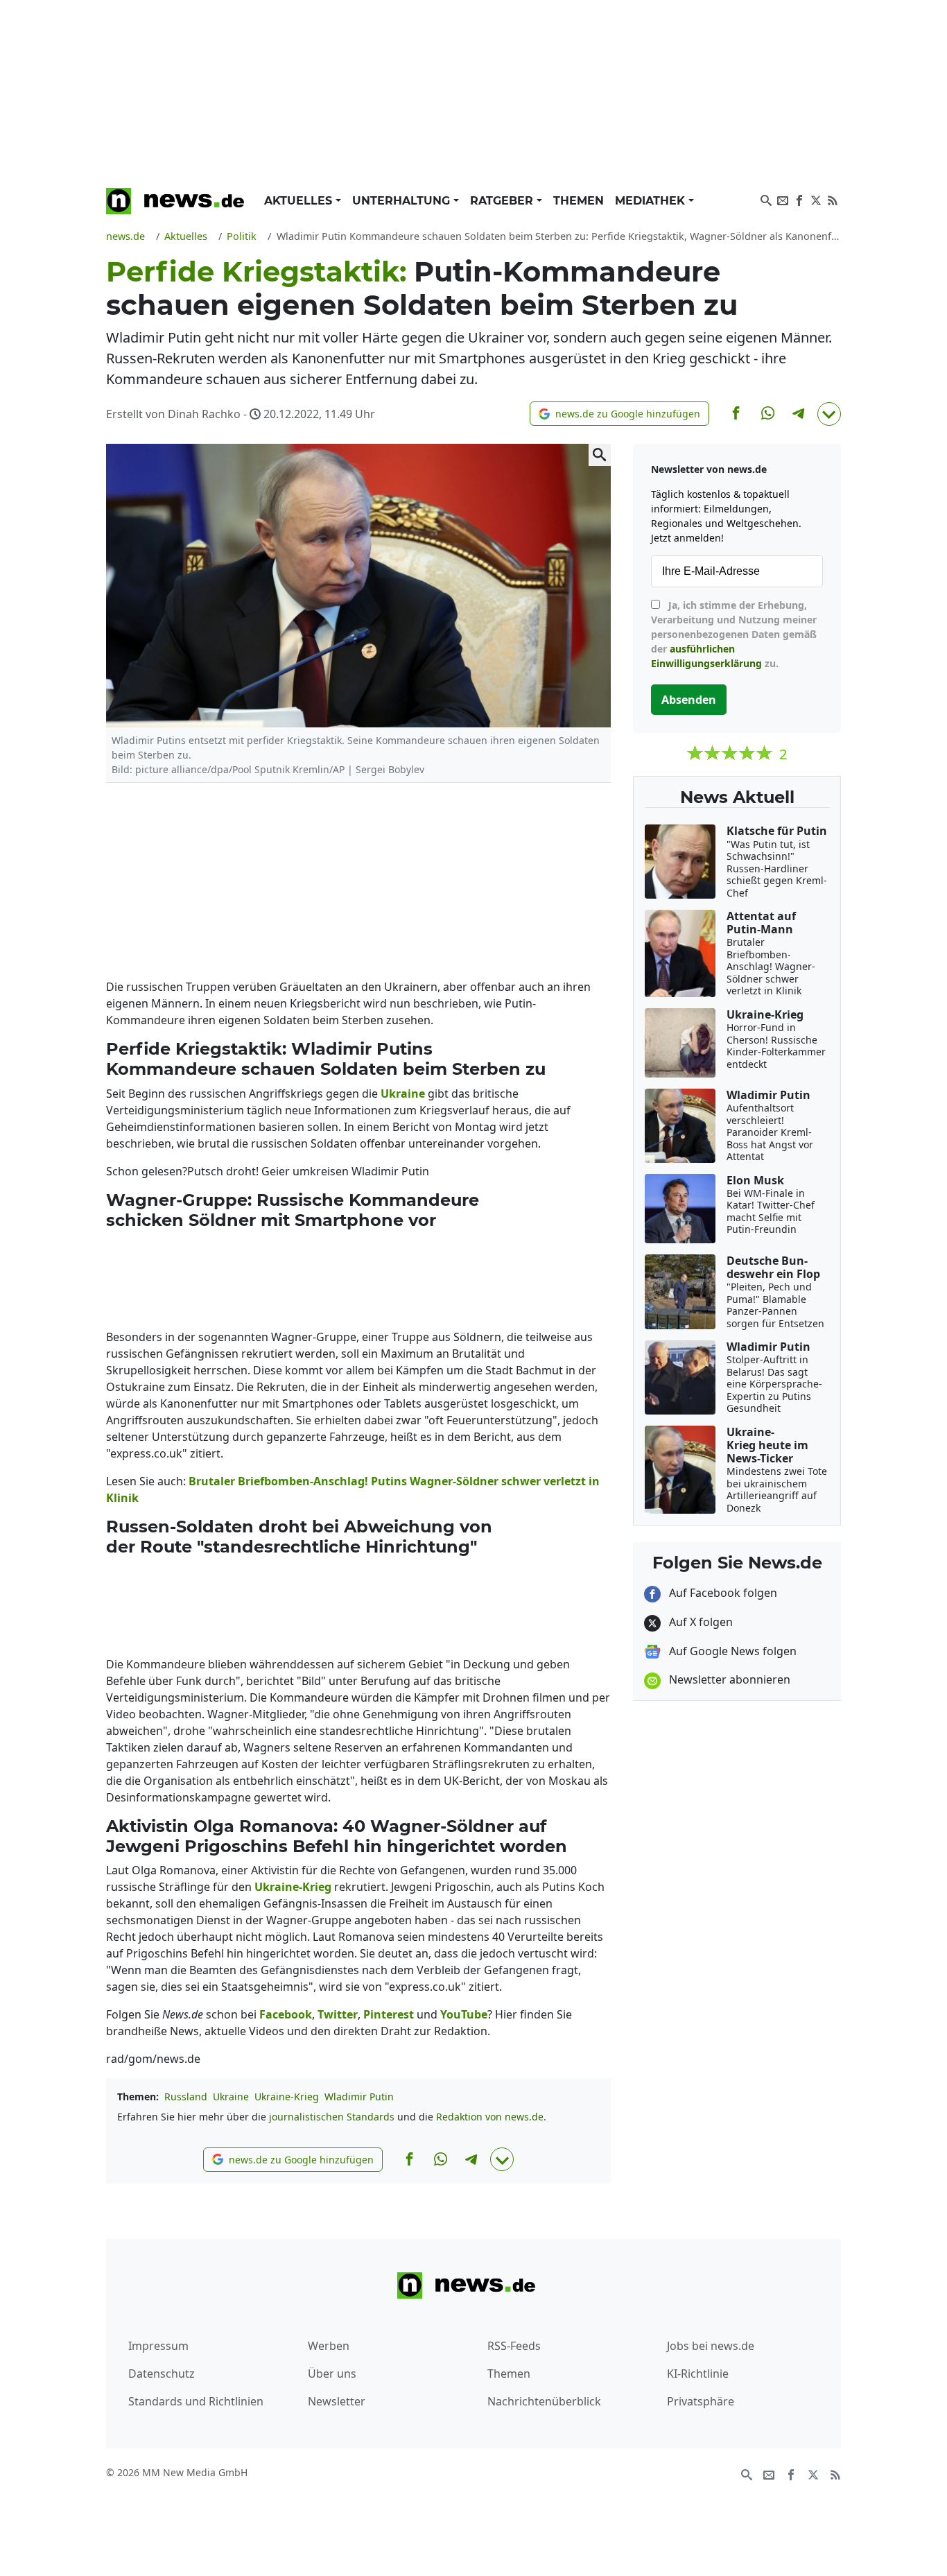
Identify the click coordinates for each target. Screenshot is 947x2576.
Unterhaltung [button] (403, 201)
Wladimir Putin (359, 2097)
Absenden (689, 700)
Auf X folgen (700, 1622)
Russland (186, 2097)
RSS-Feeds (514, 2346)
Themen (579, 201)
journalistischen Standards (332, 2117)
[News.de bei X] (816, 199)
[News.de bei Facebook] (799, 199)
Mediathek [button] (652, 201)
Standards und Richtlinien (196, 2401)
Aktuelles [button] (300, 201)
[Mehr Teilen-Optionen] (829, 414)
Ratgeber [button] (503, 201)
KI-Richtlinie (698, 2374)
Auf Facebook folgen (722, 1593)
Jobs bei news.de (711, 2346)
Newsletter (337, 2401)
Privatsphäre (701, 2401)
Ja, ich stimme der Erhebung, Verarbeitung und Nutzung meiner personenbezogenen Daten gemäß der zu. (734, 634)
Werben (329, 2346)
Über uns (332, 2374)
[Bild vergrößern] (600, 455)
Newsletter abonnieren (728, 1679)
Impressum (158, 2346)
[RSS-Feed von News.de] (833, 199)
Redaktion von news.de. (491, 2117)
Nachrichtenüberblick (544, 2401)
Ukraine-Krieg (287, 2097)
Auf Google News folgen (731, 1651)
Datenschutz (162, 2374)
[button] (619, 414)
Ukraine (231, 2097)
